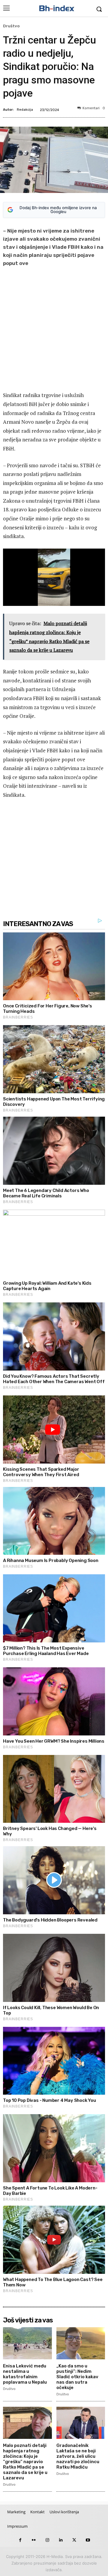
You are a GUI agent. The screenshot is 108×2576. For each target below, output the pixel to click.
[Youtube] (88, 2540)
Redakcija (25, 110)
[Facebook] (20, 2540)
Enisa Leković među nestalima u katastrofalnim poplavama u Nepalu (25, 2374)
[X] (74, 2540)
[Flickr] (34, 2540)
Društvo (11, 26)
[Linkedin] (61, 2540)
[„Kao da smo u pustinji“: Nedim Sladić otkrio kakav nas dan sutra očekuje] (81, 2343)
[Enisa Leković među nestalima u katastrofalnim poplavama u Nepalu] (27, 2343)
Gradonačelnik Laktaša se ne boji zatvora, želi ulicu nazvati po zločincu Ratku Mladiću (78, 2456)
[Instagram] (47, 2540)
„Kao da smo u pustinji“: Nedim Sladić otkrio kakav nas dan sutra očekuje (77, 2377)
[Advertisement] (54, 330)
